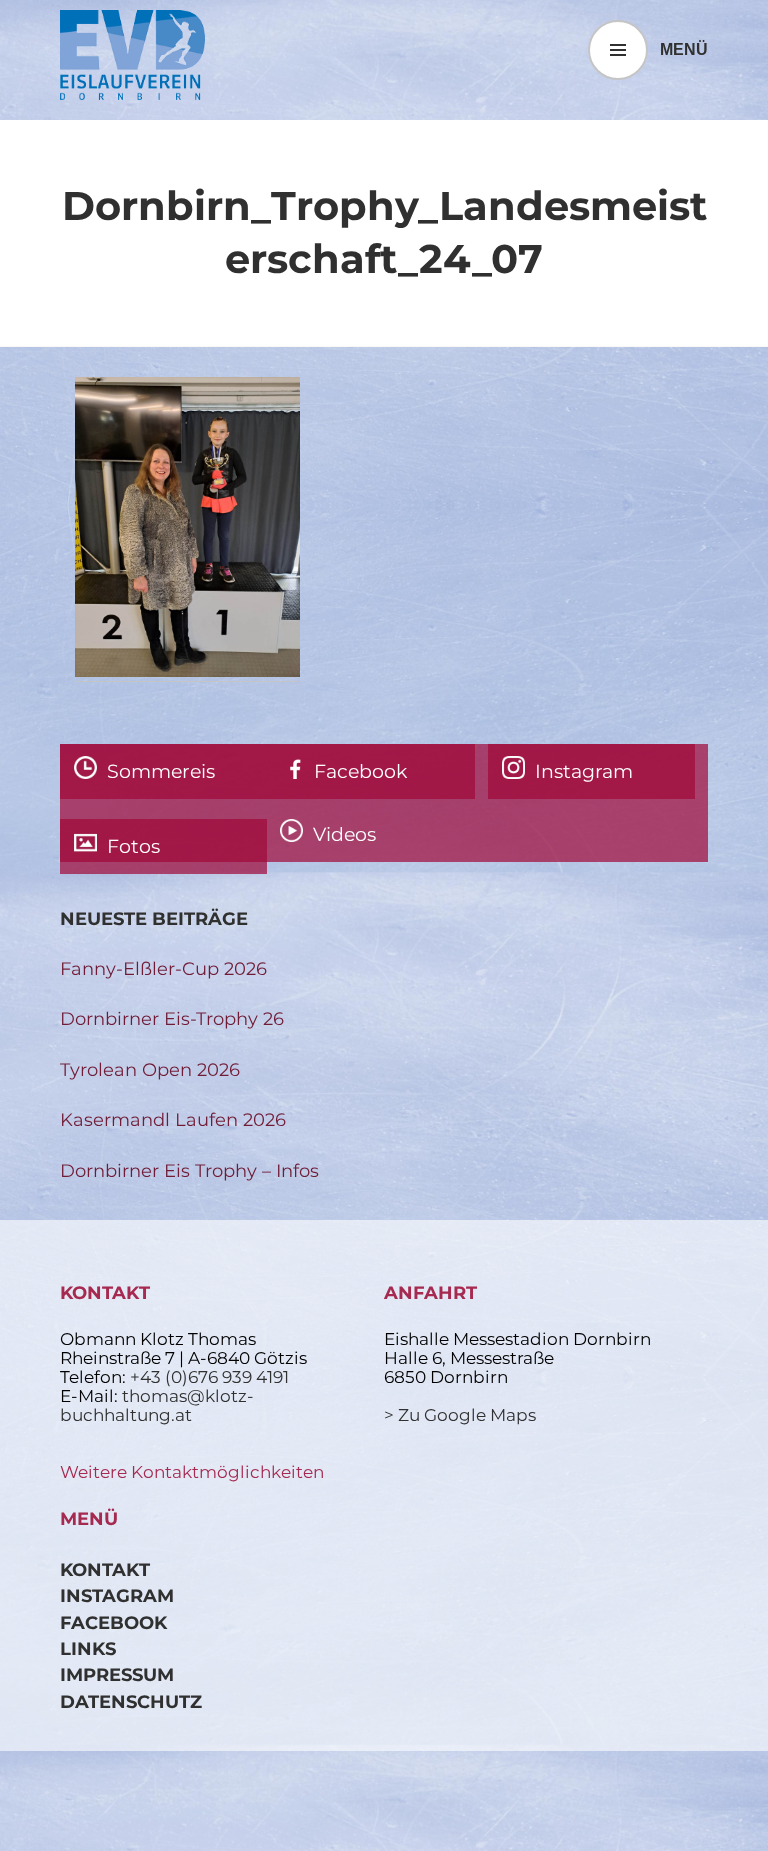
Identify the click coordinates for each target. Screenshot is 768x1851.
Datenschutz (131, 1701)
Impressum (117, 1674)
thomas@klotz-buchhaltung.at (157, 1405)
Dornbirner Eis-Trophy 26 (172, 1018)
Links (88, 1648)
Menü (684, 49)
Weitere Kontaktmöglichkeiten (192, 1472)
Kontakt (105, 1569)
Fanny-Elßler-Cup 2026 (163, 968)
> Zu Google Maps (460, 1415)
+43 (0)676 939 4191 (209, 1377)
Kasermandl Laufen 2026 (173, 1119)
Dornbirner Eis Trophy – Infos (189, 1170)
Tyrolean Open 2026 (150, 1069)
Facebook (113, 1622)
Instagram (117, 1595)
